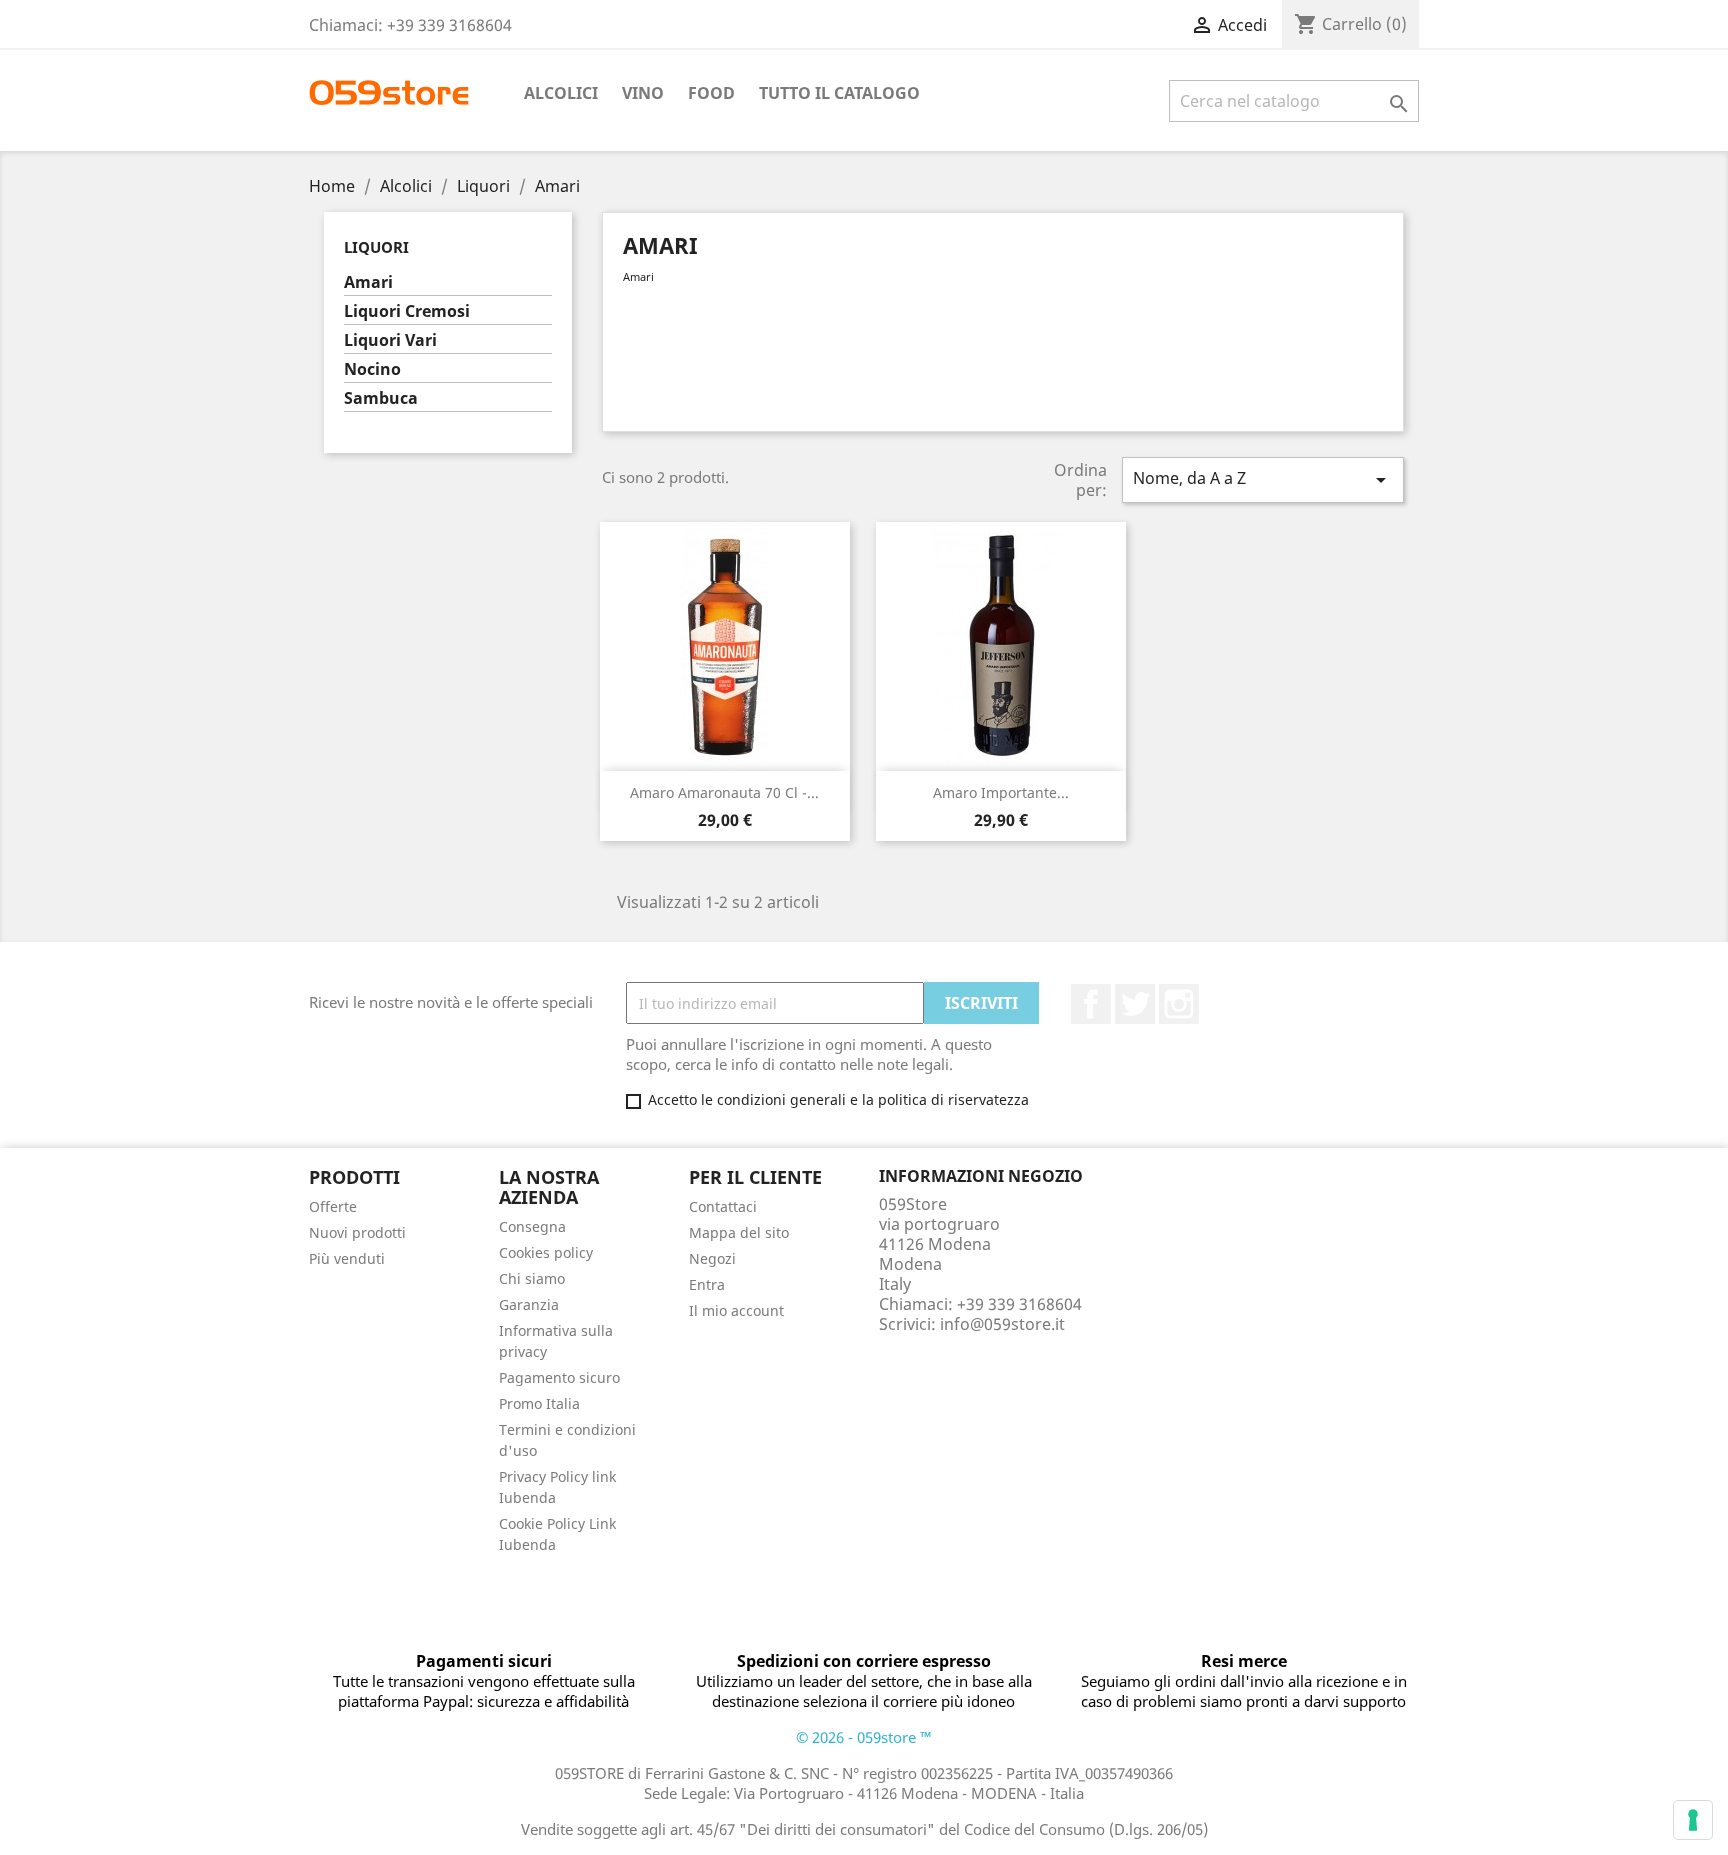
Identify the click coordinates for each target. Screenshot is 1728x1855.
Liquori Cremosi (407, 311)
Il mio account (736, 1310)
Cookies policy (546, 1252)
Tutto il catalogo (839, 93)
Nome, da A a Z (1263, 479)
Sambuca (381, 398)
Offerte (333, 1206)
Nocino (372, 369)
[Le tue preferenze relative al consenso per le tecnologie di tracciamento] (1693, 1820)
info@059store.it (1002, 1324)
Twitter (1135, 1004)
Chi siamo (532, 1278)
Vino (643, 93)
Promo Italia (539, 1403)
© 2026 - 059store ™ (864, 1737)
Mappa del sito (739, 1232)
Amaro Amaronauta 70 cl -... (724, 792)
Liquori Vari (390, 340)
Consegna (532, 1226)
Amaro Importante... (1001, 792)
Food (711, 93)
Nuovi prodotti (357, 1232)
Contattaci (723, 1206)
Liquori (376, 247)
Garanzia (529, 1304)
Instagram (1179, 1004)
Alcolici (561, 93)
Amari (368, 282)
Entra (707, 1284)
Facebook (1091, 1004)
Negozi (712, 1258)
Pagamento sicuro (559, 1377)
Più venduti (347, 1258)
